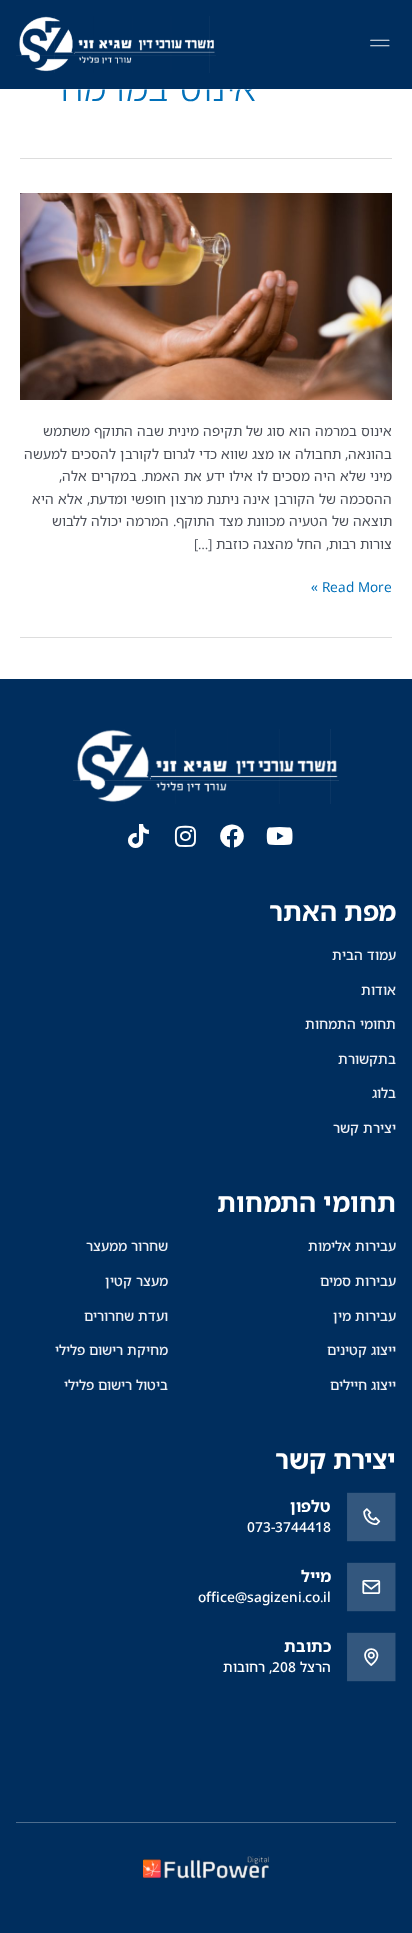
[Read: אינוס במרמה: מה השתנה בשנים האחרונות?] (206, 294)
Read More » (351, 586)
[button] (379, 45)
